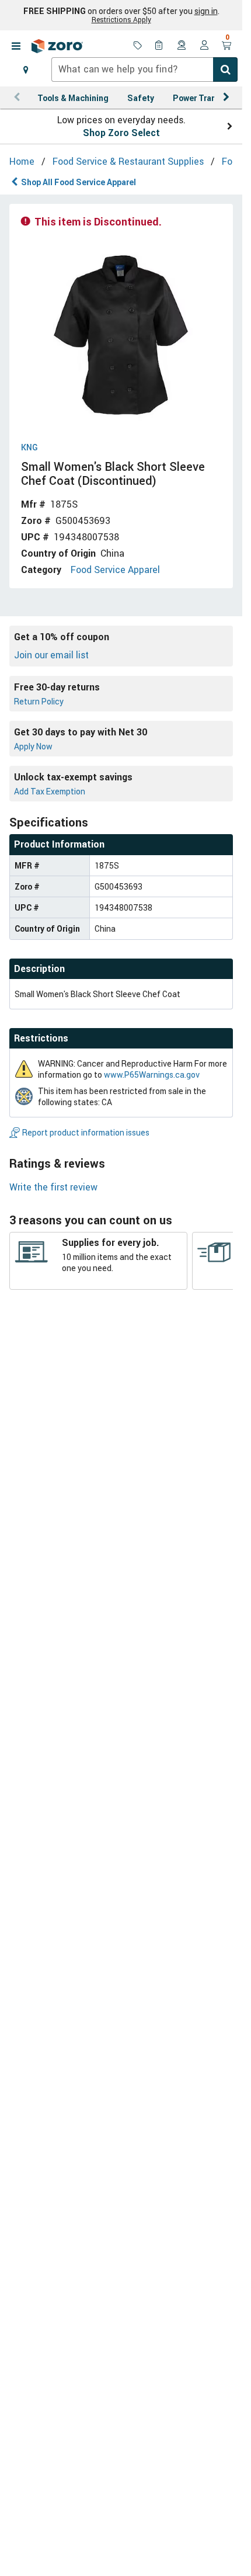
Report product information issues (86, 1132)
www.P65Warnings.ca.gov (152, 1075)
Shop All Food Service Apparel (79, 182)
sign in (206, 11)
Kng (29, 448)
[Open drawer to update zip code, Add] (26, 70)
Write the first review (53, 1187)
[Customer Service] (182, 46)
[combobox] (144, 70)
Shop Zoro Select (121, 133)
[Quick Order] (160, 46)
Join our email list (51, 655)
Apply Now (33, 746)
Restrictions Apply (121, 19)
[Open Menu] (16, 46)
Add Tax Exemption (50, 791)
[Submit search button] (225, 70)
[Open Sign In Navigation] (204, 46)
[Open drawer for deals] (138, 46)
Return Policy (39, 701)
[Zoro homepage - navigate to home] (57, 46)
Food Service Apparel (115, 570)
